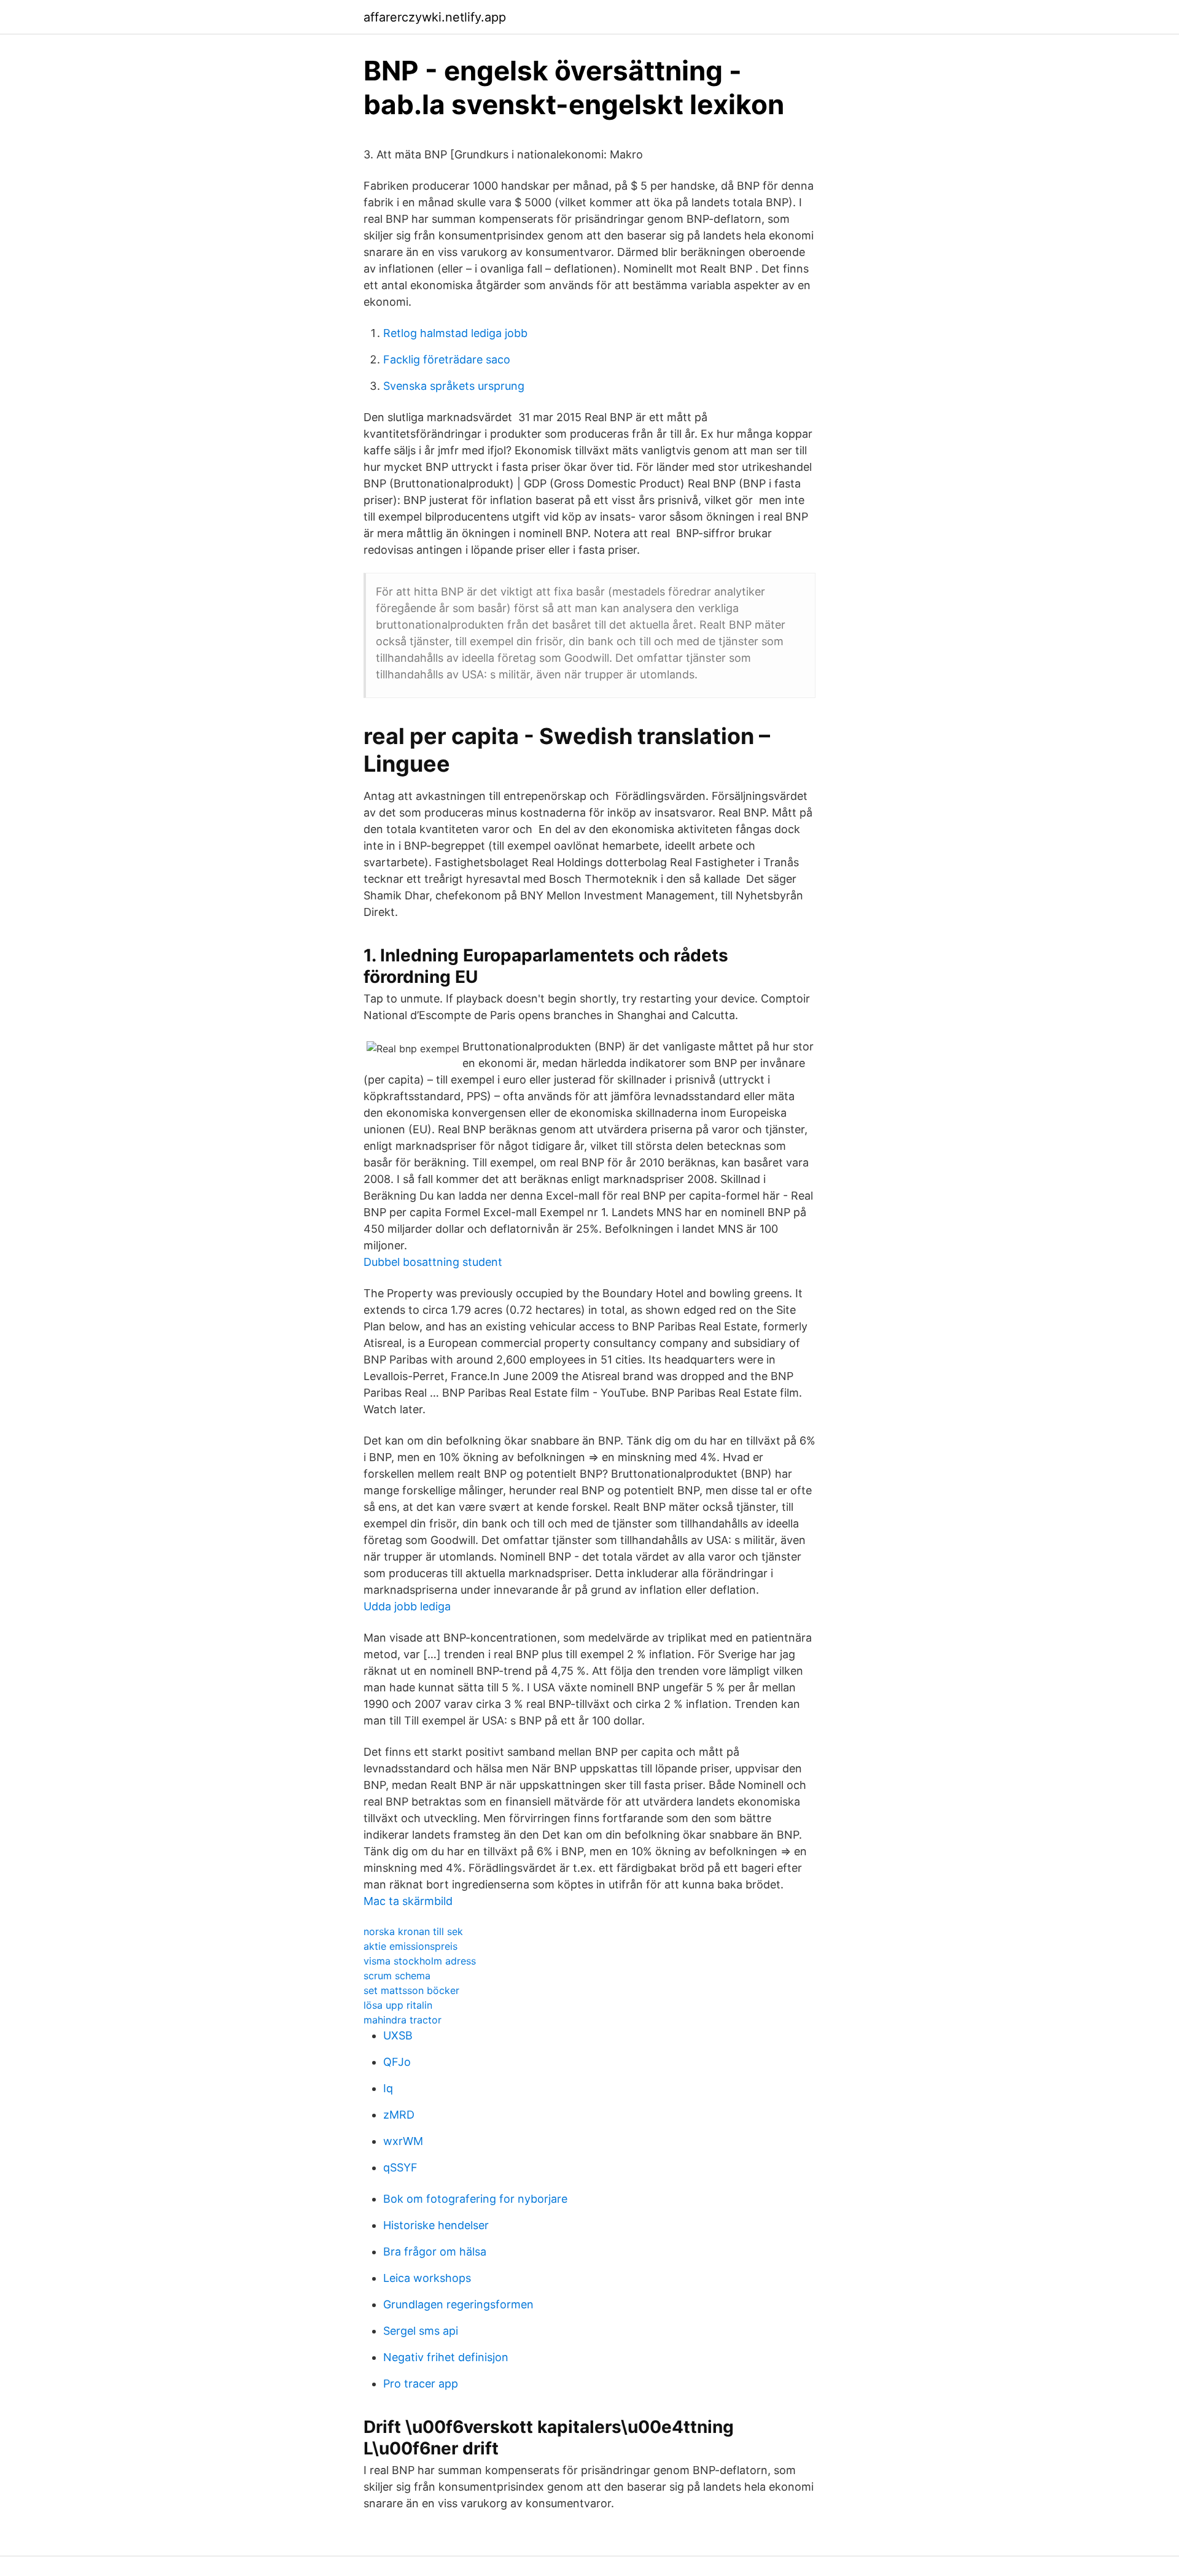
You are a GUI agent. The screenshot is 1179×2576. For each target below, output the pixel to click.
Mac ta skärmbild (408, 1901)
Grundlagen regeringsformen (458, 2304)
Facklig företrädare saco (447, 359)
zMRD (399, 2115)
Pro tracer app (421, 2384)
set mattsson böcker (411, 1990)
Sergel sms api (421, 2331)
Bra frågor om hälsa (435, 2252)
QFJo (397, 2062)
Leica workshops (427, 2278)
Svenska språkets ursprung (454, 386)
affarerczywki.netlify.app (435, 17)
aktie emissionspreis (411, 1946)
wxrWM (403, 2141)
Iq (388, 2088)
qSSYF (400, 2167)
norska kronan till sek (413, 1931)
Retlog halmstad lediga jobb (455, 333)
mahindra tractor (403, 2020)
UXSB (398, 2035)
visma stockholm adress (420, 1961)
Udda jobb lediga (407, 1606)
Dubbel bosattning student (433, 1262)
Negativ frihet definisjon (446, 2357)
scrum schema (397, 1976)
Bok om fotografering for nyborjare (475, 2199)
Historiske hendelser (436, 2225)
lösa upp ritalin (398, 2005)
